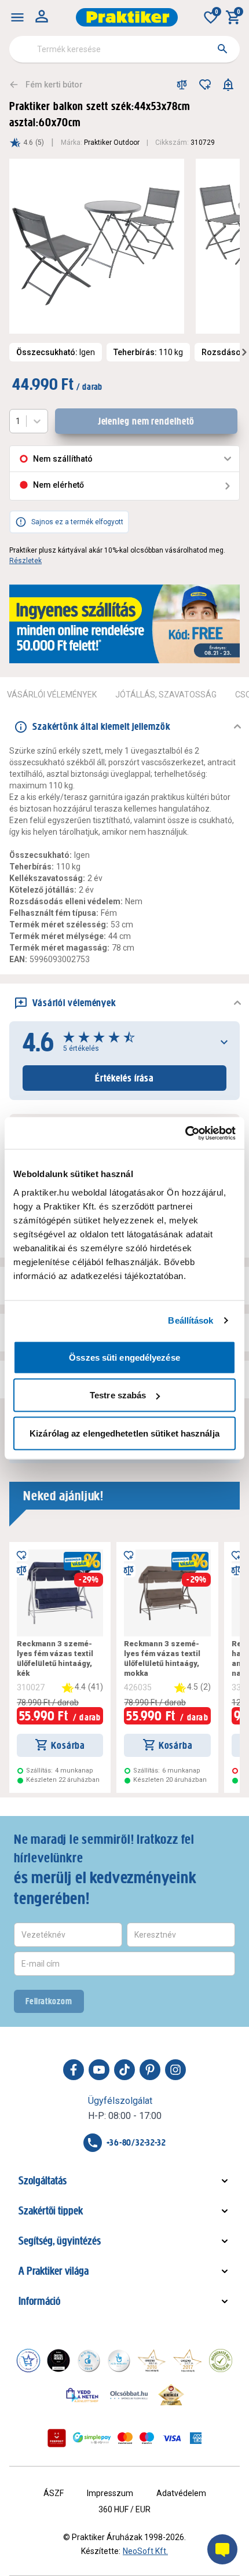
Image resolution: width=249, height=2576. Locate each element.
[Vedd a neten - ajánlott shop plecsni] (83, 2395)
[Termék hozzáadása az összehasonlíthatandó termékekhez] (182, 85)
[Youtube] (99, 2070)
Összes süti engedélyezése (124, 1357)
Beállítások (191, 1320)
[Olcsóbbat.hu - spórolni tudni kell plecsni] (130, 2395)
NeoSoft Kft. (145, 2551)
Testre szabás (118, 1395)
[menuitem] (17, 17)
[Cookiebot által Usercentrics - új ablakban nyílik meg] (185, 1133)
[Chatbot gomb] (222, 2549)
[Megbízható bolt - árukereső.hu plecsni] (221, 2361)
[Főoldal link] (127, 17)
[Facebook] (74, 2070)
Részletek (25, 561)
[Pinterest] (150, 2070)
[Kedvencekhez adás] (205, 85)
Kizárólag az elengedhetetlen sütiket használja (124, 1433)
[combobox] (124, 49)
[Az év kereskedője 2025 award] (171, 2395)
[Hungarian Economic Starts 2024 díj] (28, 2361)
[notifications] (228, 85)
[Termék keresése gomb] (222, 49)
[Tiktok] (124, 2070)
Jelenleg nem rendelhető (147, 421)
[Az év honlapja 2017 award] (188, 2361)
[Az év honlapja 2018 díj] (89, 2361)
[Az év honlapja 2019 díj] (119, 2361)
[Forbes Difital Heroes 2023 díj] (58, 2361)
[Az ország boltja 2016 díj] (152, 2361)
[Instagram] (175, 2070)
